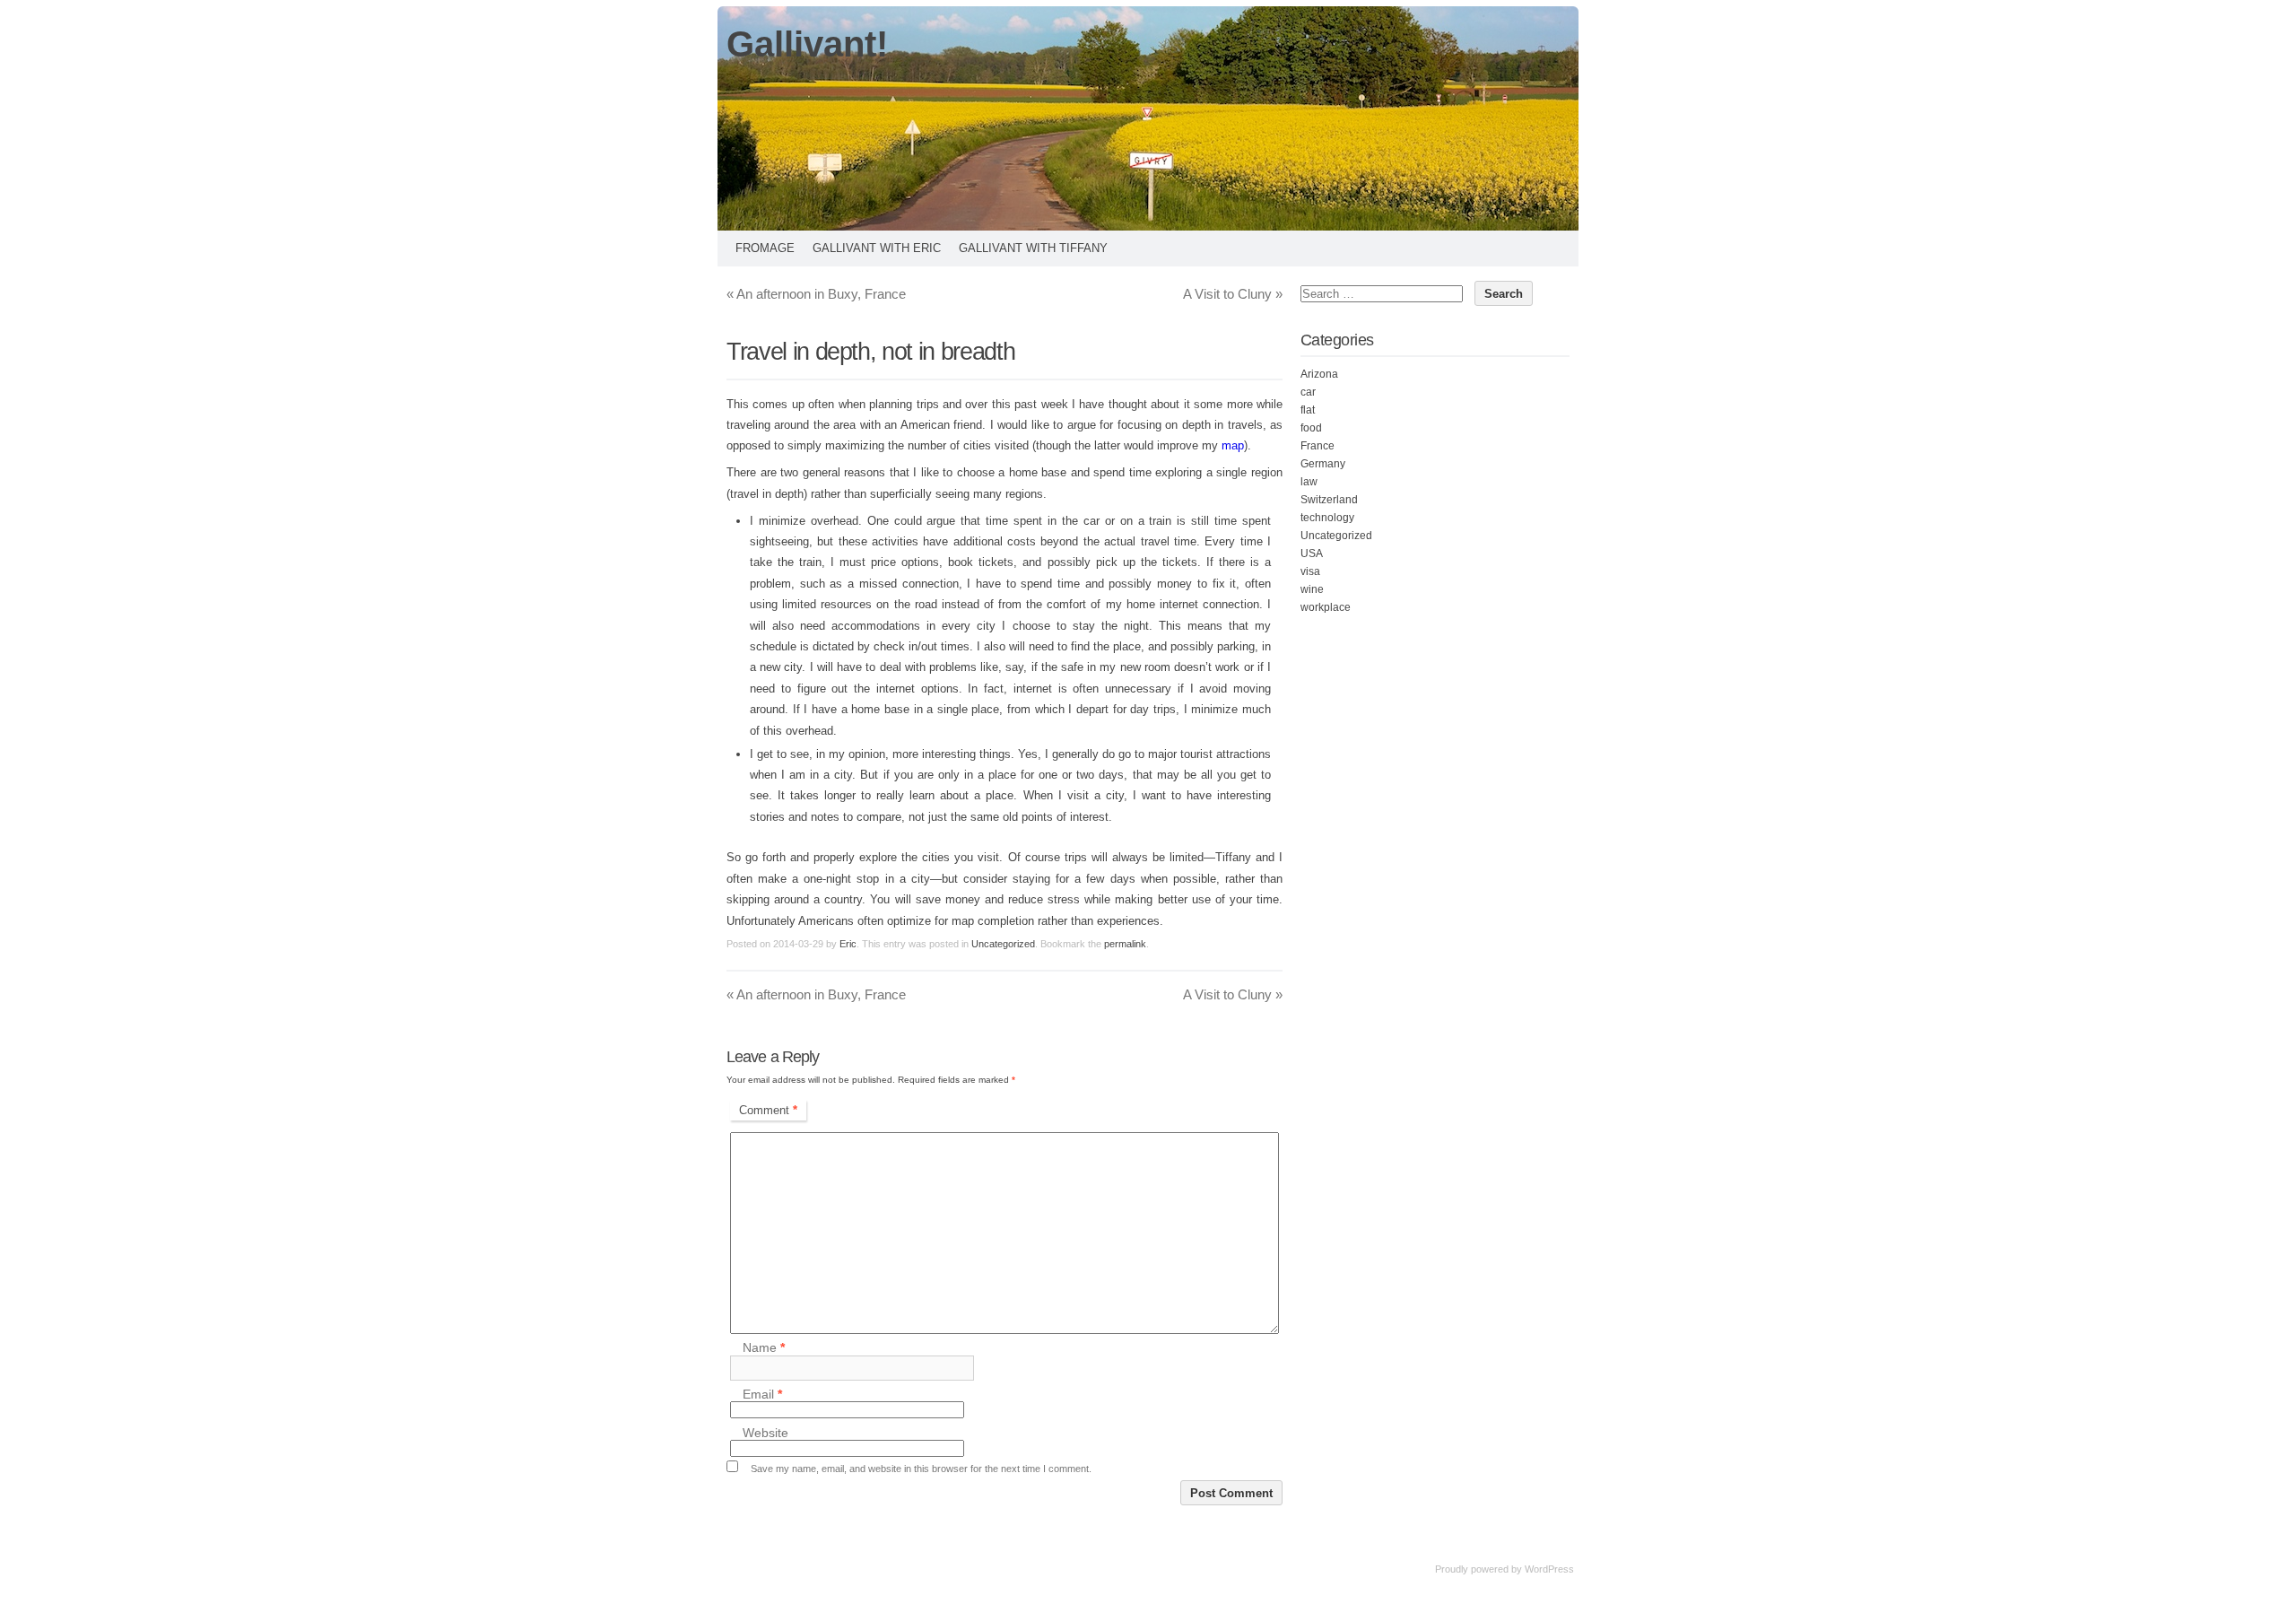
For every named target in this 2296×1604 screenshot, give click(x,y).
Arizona (1319, 374)
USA (1312, 554)
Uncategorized (1003, 944)
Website (765, 1433)
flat (1308, 410)
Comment (768, 1110)
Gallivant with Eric (877, 248)
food (1311, 428)
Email (762, 1394)
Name (764, 1348)
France (1318, 446)
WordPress (1549, 1569)
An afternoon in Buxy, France (816, 294)
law (1309, 482)
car (1308, 392)
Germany (1323, 464)
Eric (848, 944)
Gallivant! (807, 44)
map (1233, 445)
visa (1310, 571)
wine (1312, 589)
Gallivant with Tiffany (1033, 248)
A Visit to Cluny (1233, 294)
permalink (1125, 944)
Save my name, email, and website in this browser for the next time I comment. (921, 1469)
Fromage (765, 248)
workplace (1326, 607)
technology (1327, 518)
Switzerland (1329, 500)
